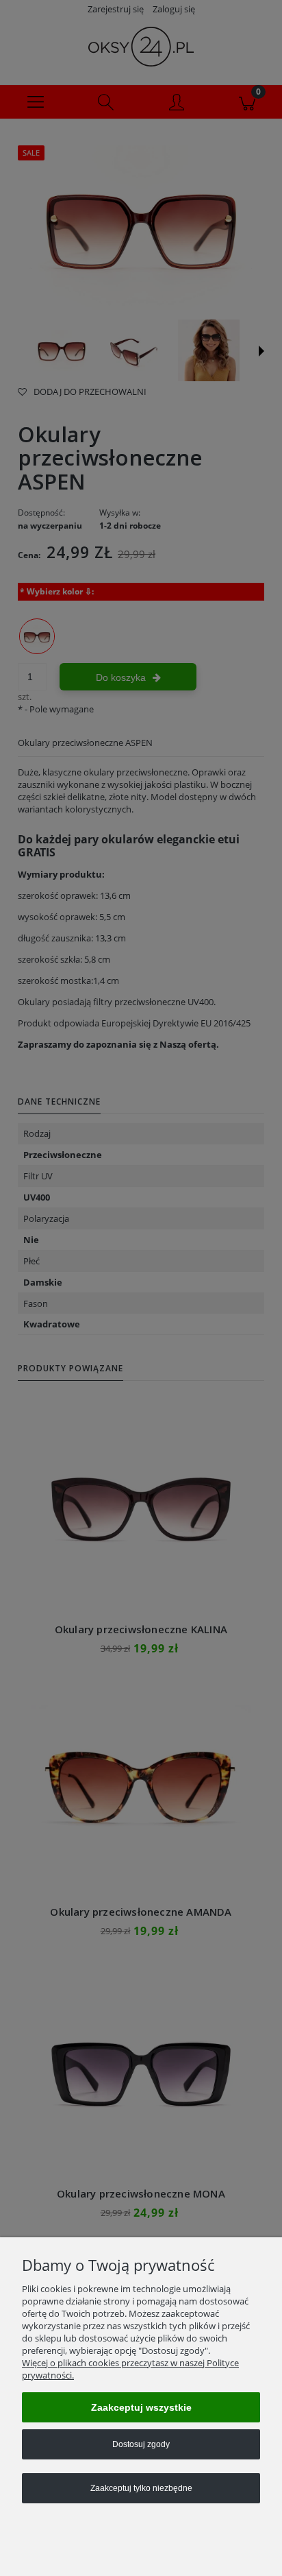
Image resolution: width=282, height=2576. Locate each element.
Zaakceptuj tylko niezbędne (141, 2488)
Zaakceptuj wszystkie (141, 2407)
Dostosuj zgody (141, 2444)
